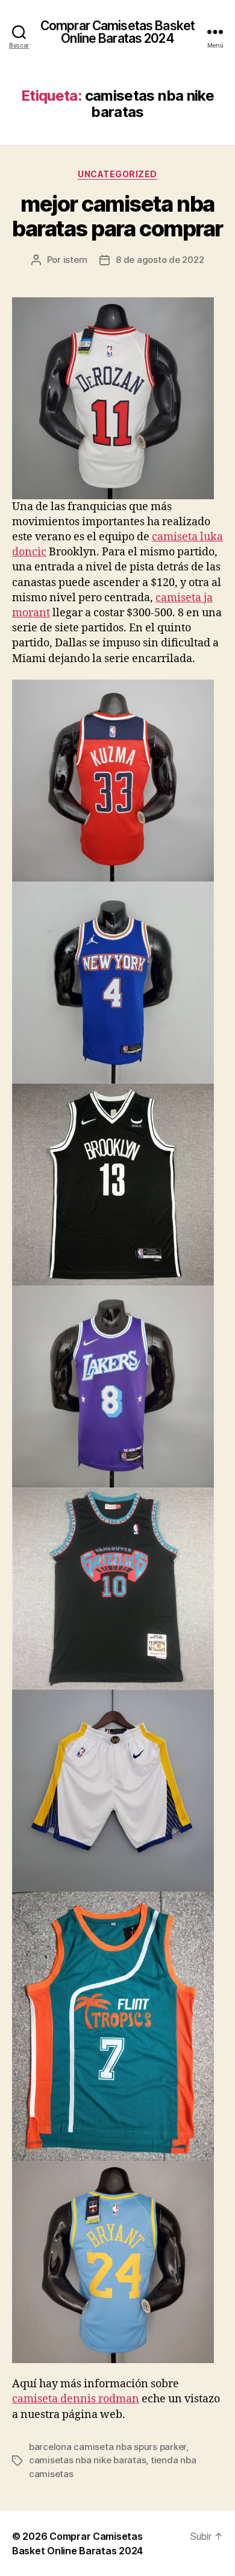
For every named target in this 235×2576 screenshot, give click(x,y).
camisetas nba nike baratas (87, 2460)
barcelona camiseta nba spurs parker (108, 2447)
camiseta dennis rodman (76, 2399)
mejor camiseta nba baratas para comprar (117, 216)
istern (75, 260)
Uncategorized (117, 174)
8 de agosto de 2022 (160, 260)
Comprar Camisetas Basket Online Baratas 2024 (117, 32)
